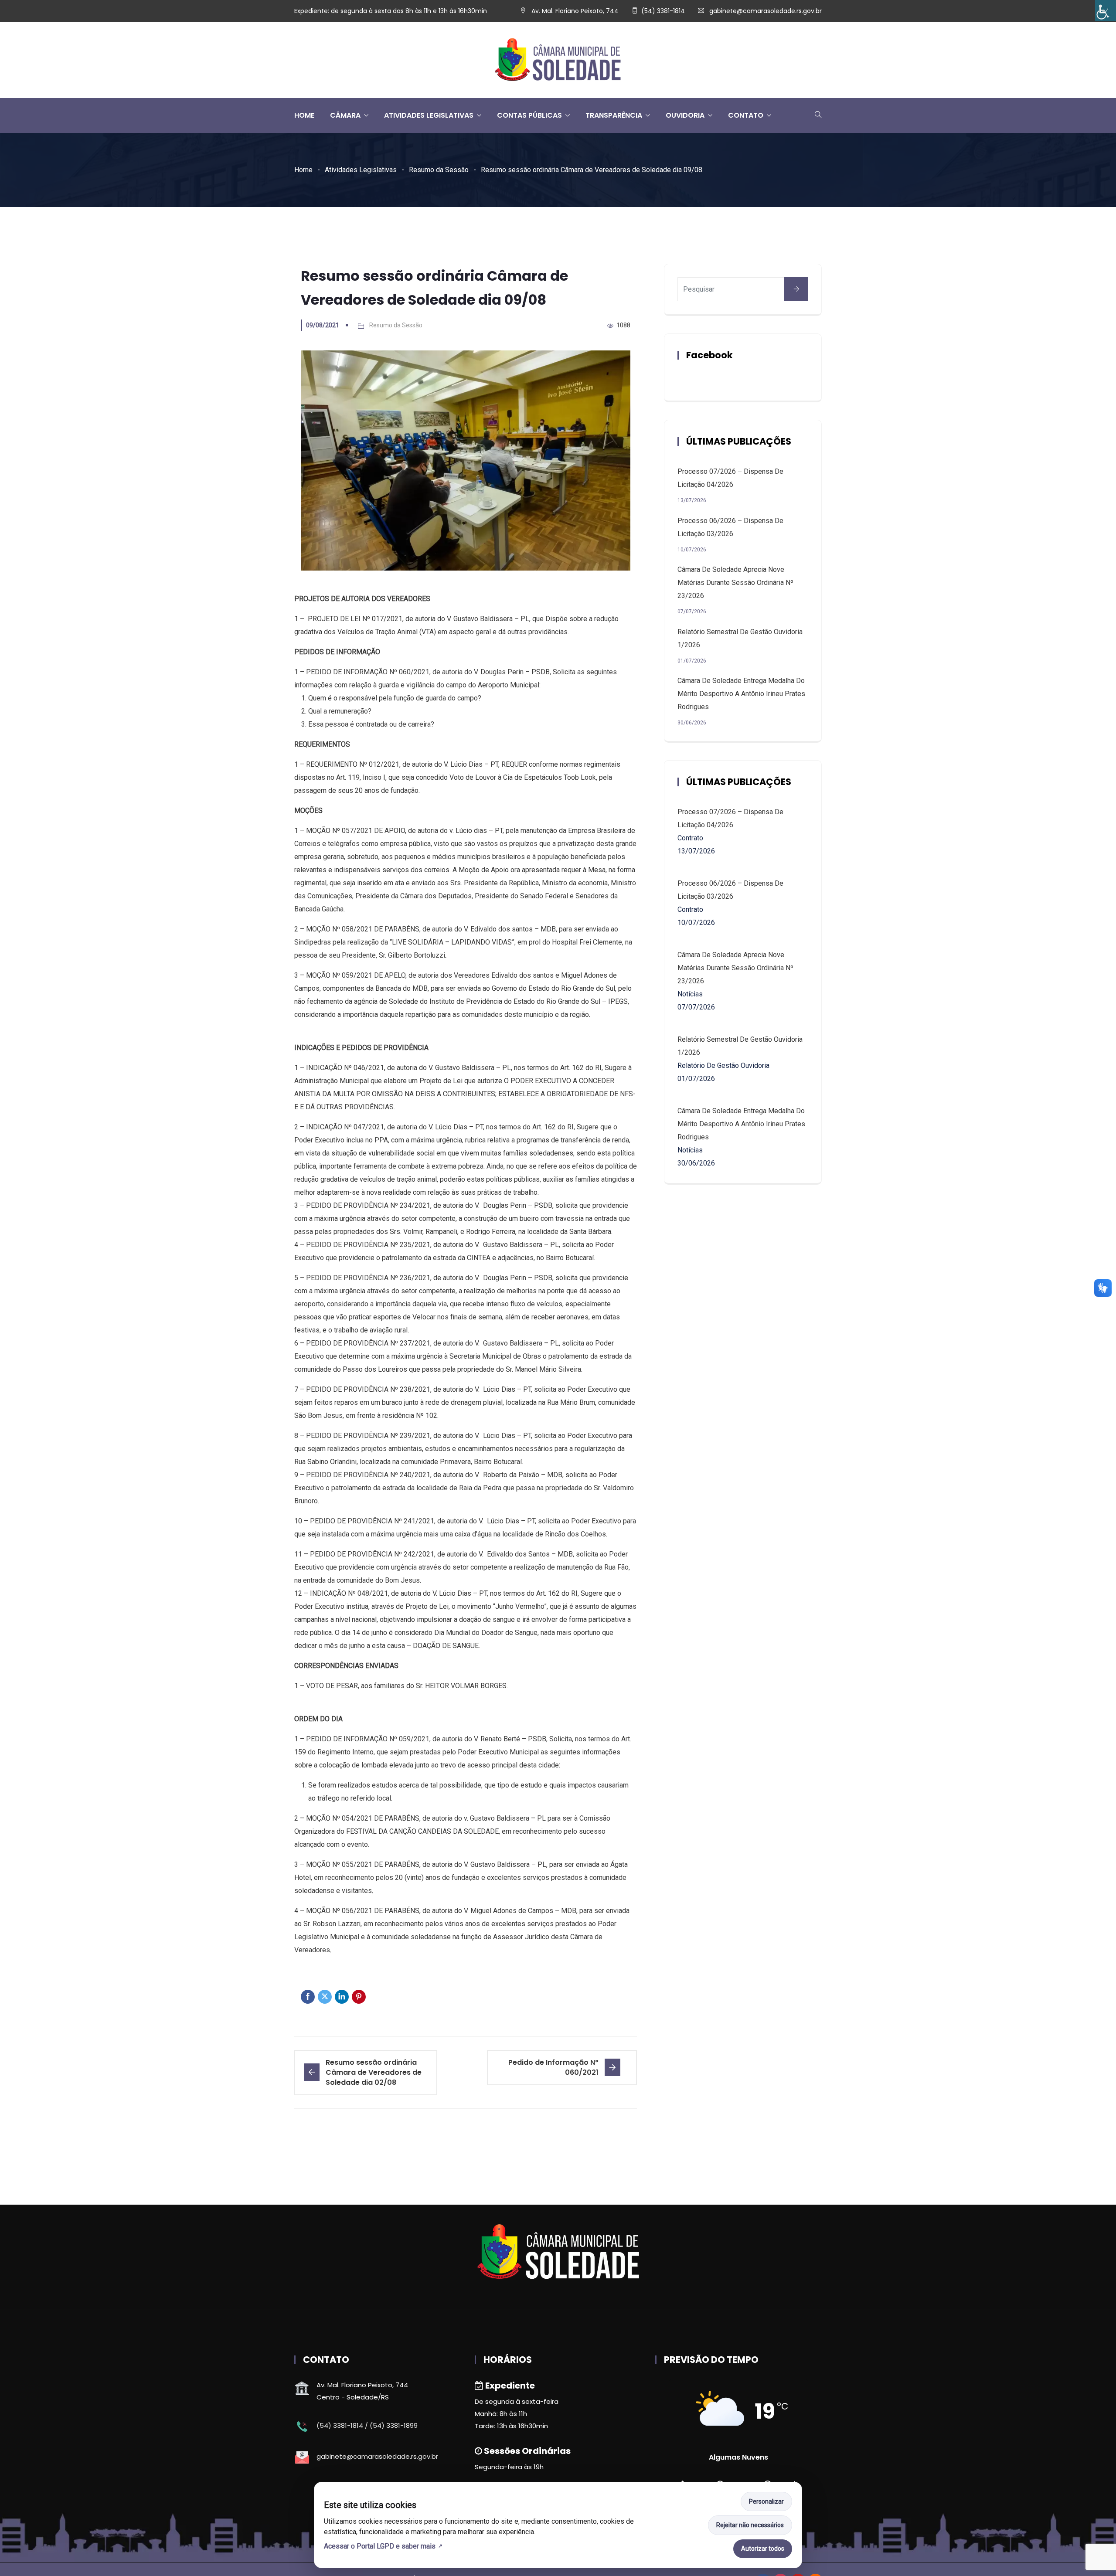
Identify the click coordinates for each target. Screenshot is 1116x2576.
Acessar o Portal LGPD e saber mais (380, 2546)
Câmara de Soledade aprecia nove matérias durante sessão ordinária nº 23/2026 (735, 583)
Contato (746, 115)
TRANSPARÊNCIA (614, 115)
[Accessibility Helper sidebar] (1106, 10)
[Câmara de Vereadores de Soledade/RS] (558, 60)
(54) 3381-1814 (663, 11)
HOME (304, 115)
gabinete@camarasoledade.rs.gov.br (766, 11)
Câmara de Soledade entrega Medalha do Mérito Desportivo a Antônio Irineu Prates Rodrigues (741, 694)
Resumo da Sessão (439, 170)
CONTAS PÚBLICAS (529, 115)
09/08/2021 (323, 325)
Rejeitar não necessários (750, 2525)
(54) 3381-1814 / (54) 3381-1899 (367, 2425)
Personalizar (766, 2501)
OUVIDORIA (685, 115)
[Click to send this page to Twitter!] (325, 1997)
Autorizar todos (763, 2549)
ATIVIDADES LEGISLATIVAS (429, 115)
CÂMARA (345, 115)
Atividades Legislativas (361, 170)
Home (303, 170)
